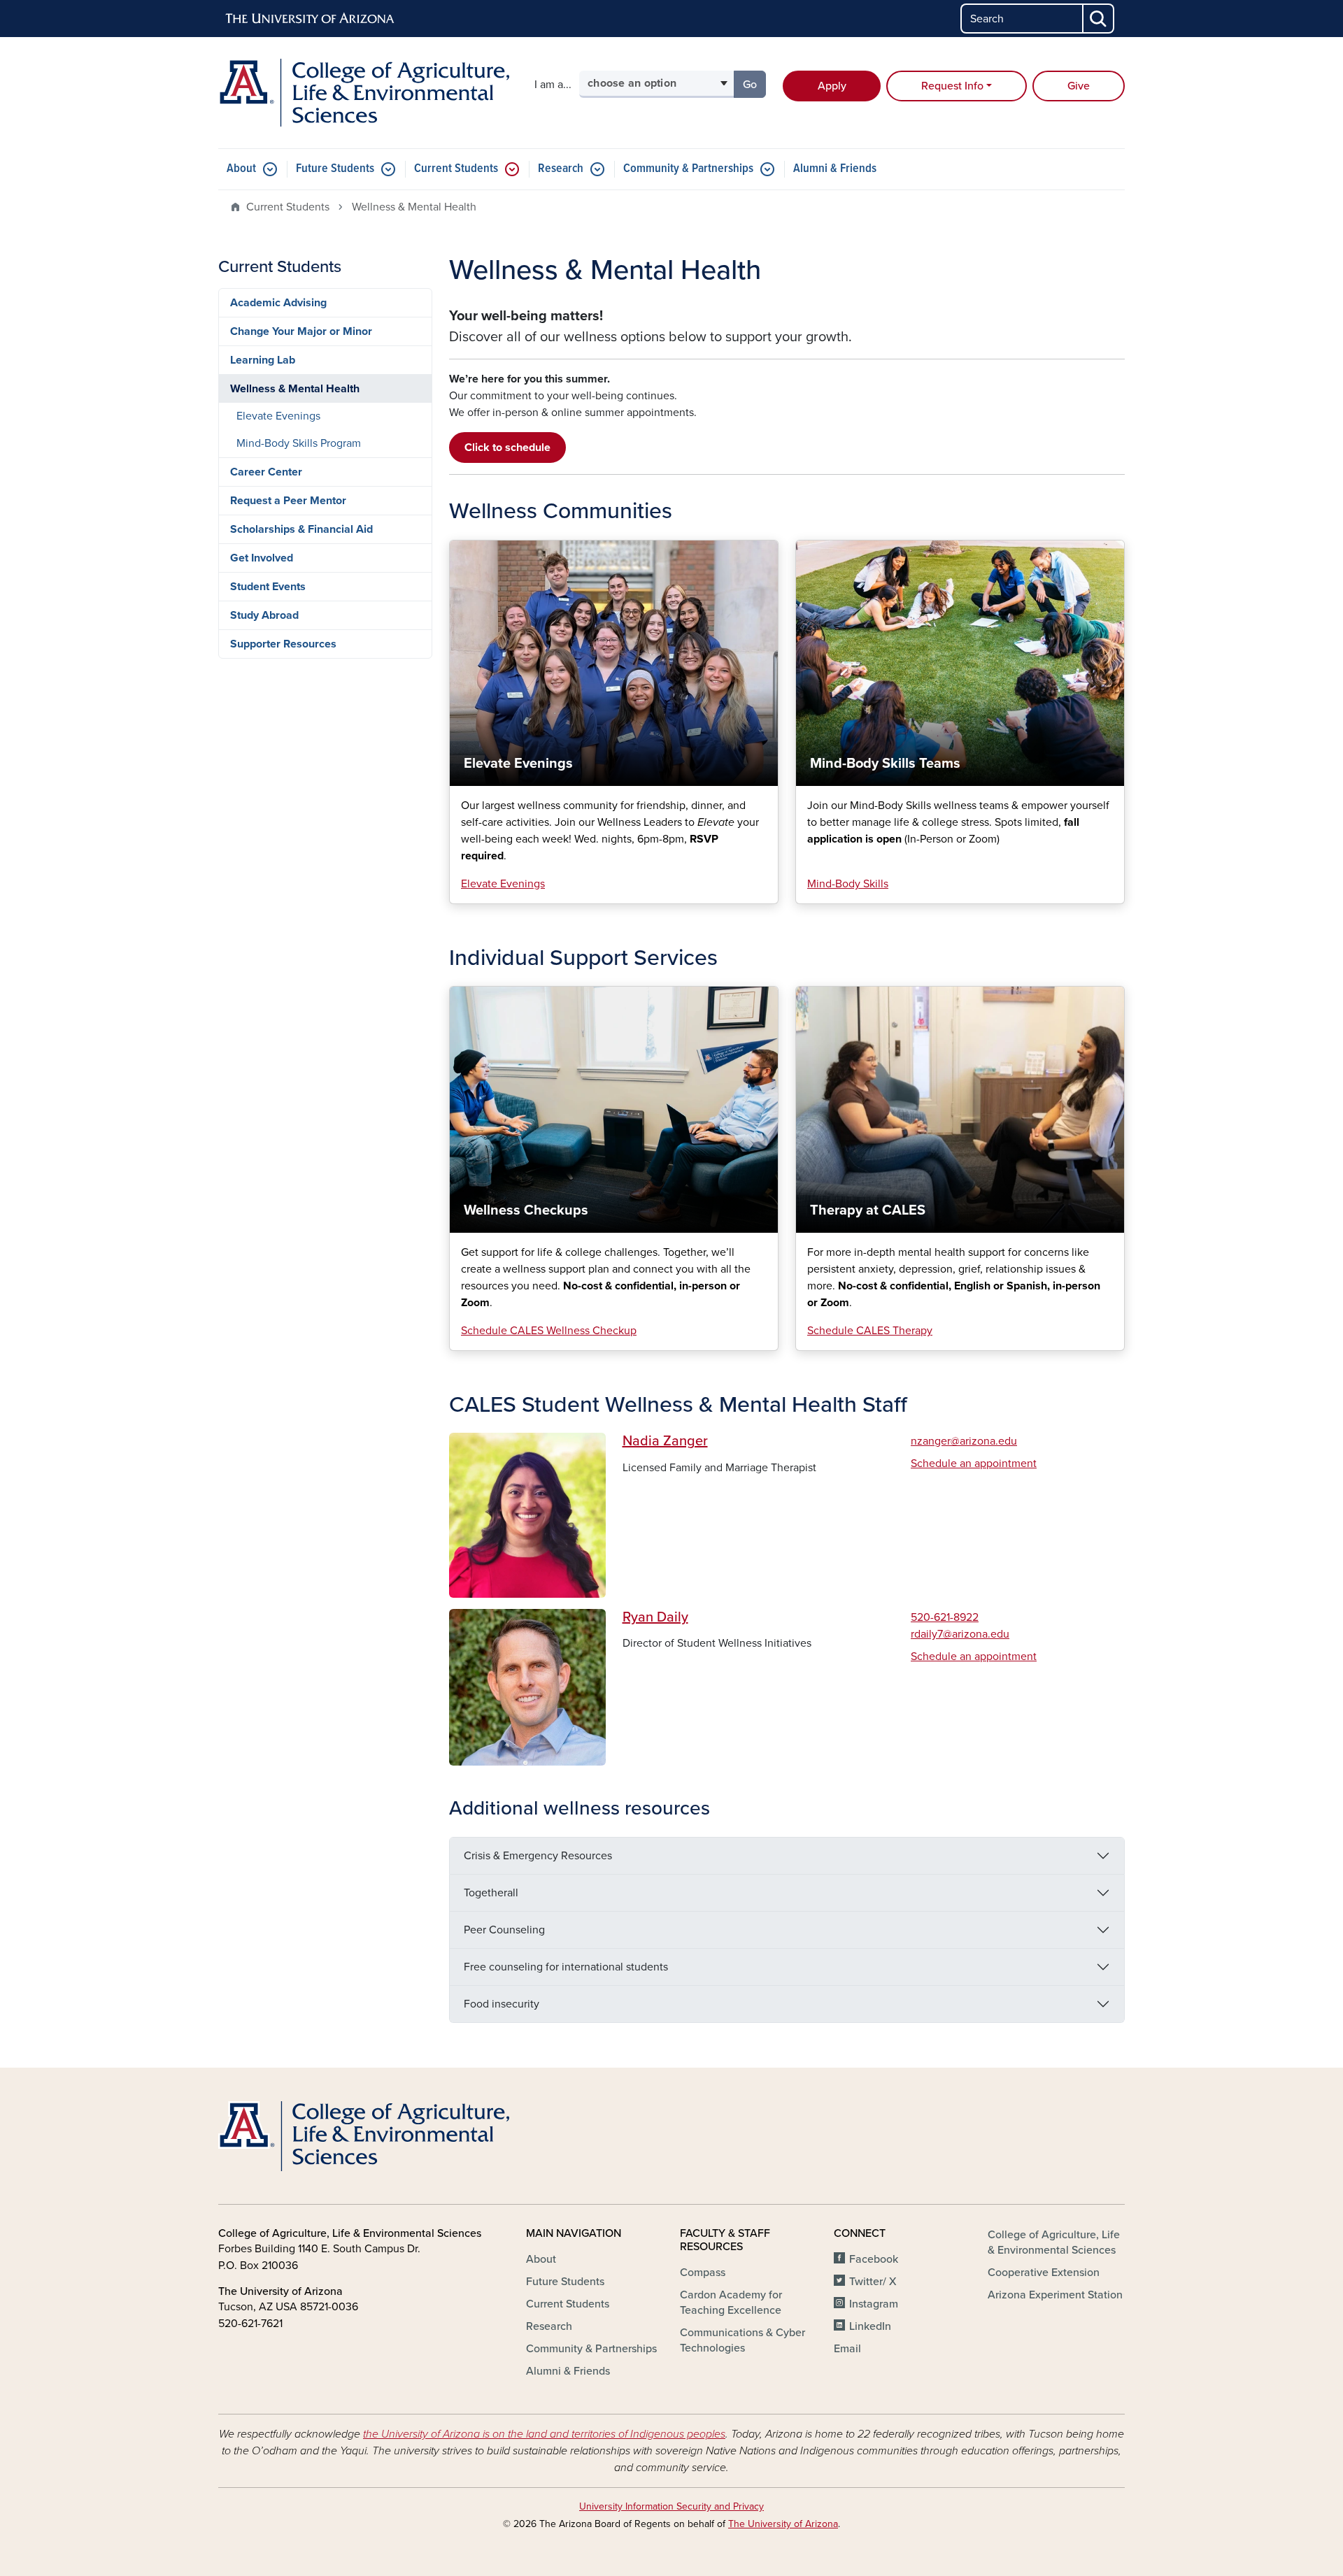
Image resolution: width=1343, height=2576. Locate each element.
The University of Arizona (783, 2524)
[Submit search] (1099, 19)
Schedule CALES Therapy (870, 1331)
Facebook (874, 2259)
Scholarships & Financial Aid (301, 529)
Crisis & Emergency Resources (538, 1856)
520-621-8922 (945, 1617)
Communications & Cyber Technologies (742, 2340)
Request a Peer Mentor (288, 501)
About (241, 169)
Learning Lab (263, 360)
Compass (703, 2273)
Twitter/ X (873, 2282)
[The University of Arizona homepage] (311, 19)
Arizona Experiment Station (1055, 2295)
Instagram (874, 2304)
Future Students (335, 169)
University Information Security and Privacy (671, 2506)
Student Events (268, 587)
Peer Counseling (504, 1930)
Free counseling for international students (566, 1967)
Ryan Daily (655, 1617)
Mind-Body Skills (848, 884)
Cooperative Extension (1044, 2273)
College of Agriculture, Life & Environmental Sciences (1054, 2242)
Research (561, 169)
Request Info (952, 86)
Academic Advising (278, 303)
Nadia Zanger (665, 1441)
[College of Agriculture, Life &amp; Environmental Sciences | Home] (364, 93)
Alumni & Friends (835, 169)
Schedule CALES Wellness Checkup (549, 1331)
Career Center (266, 472)
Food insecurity (502, 2004)
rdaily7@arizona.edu (960, 1634)
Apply (832, 86)
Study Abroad (264, 615)
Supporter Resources (283, 644)
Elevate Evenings (503, 884)
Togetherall (491, 1893)
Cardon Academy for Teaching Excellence (731, 2303)
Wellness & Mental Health (295, 389)
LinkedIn (870, 2326)
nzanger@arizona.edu (964, 1441)
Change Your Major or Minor (301, 331)
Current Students (456, 169)
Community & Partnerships (688, 169)
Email (847, 2349)
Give (1079, 86)
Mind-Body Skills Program (299, 443)
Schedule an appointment (974, 1464)
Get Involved (262, 558)
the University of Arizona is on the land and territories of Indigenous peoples (544, 2434)
